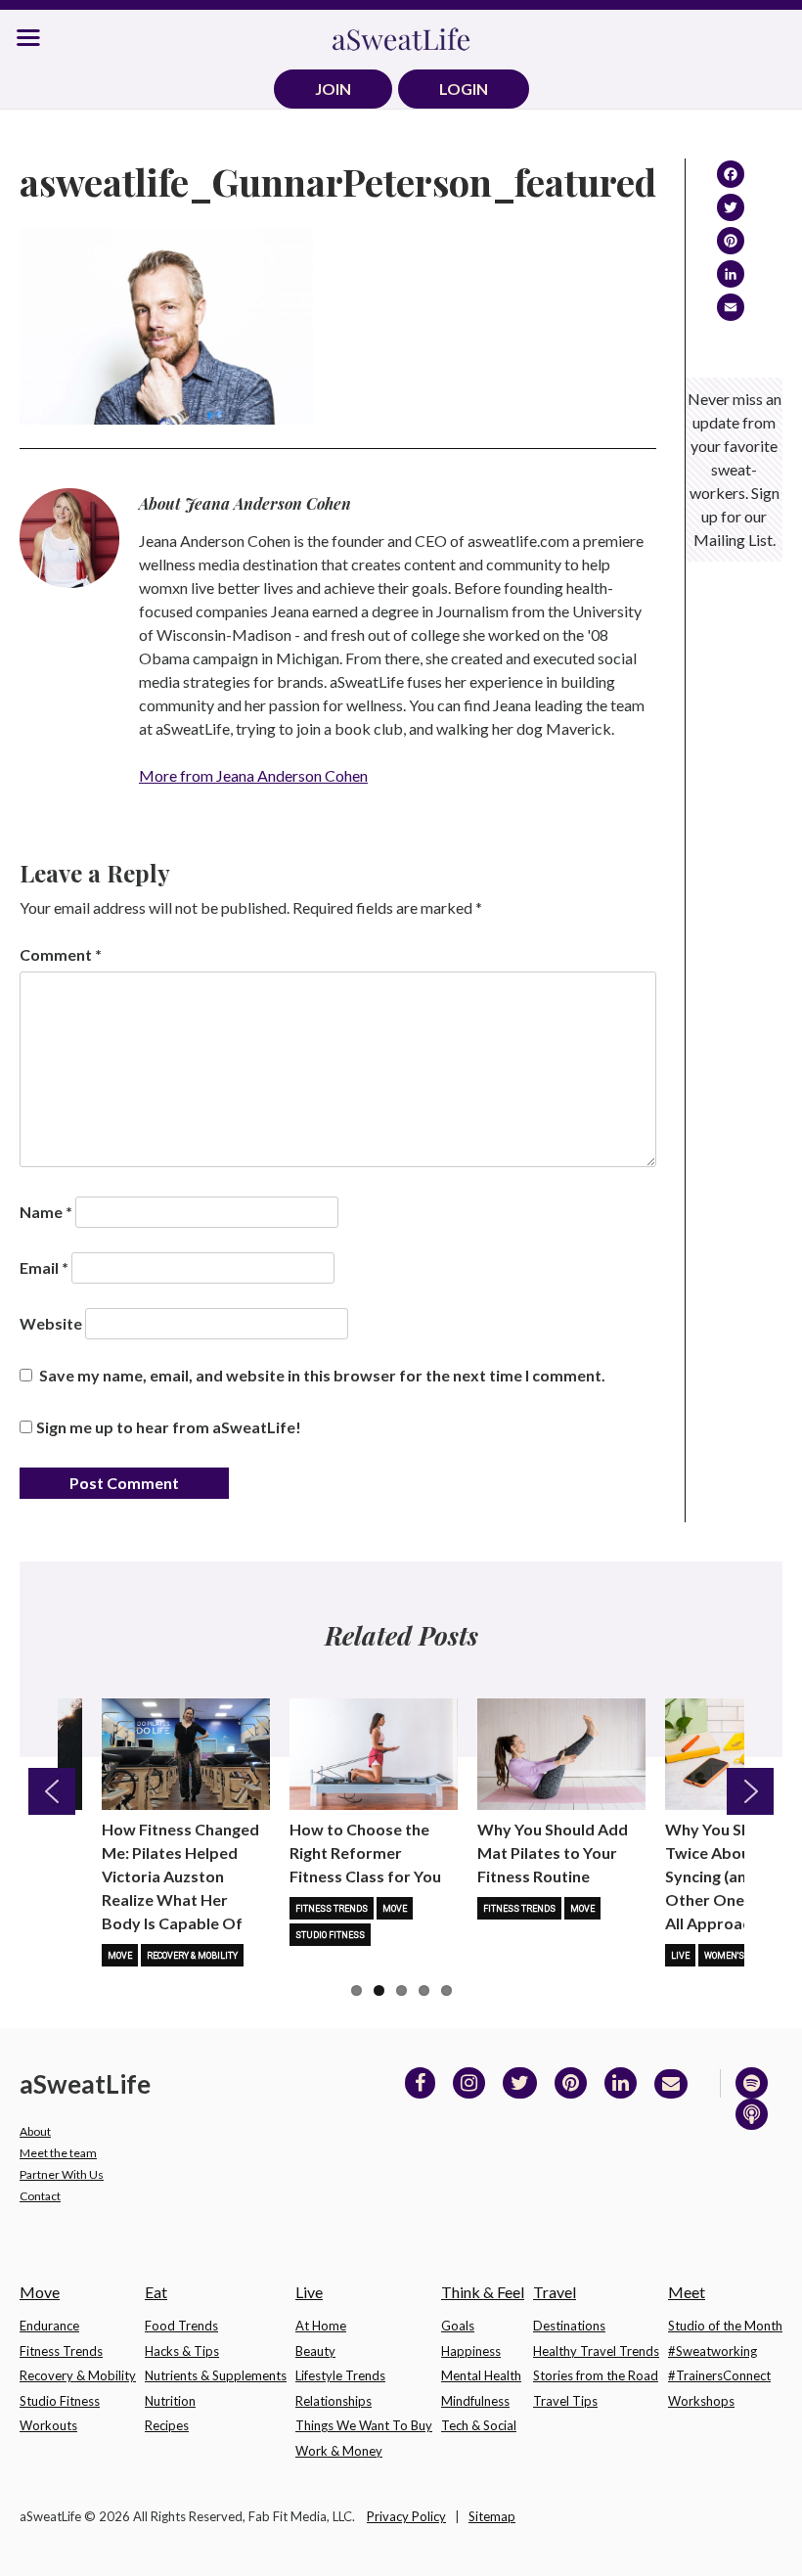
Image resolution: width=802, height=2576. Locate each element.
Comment (61, 954)
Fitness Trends (332, 1909)
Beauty (315, 2351)
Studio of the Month (725, 2326)
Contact (40, 2196)
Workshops (701, 2401)
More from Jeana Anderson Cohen (253, 775)
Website (51, 1323)
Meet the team (58, 2153)
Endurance (49, 2326)
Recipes (167, 2425)
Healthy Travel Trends (596, 2351)
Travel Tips (565, 2401)
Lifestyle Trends (340, 2375)
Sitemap (492, 2516)
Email (44, 1267)
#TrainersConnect (719, 2375)
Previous (52, 1791)
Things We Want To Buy (364, 2425)
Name (46, 1212)
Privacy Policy (406, 2516)
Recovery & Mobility (192, 1956)
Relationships (334, 2401)
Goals (458, 2326)
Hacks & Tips (182, 2351)
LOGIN (464, 89)
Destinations (569, 2326)
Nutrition (170, 2401)
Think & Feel (483, 2292)
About (35, 2131)
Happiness (471, 2351)
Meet (687, 2292)
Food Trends (181, 2326)
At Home (321, 2326)
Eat (156, 2292)
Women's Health (742, 1956)
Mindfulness (475, 2401)
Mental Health (481, 2375)
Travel (555, 2292)
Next (750, 1791)
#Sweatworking (713, 2351)
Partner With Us (62, 2174)
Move (120, 1956)
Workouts (48, 2425)
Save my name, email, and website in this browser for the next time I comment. (322, 1375)
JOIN (333, 89)
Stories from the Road (596, 2375)
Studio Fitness (330, 1935)
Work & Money (339, 2451)
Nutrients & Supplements (216, 2375)
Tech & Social (479, 2425)
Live (680, 1956)
